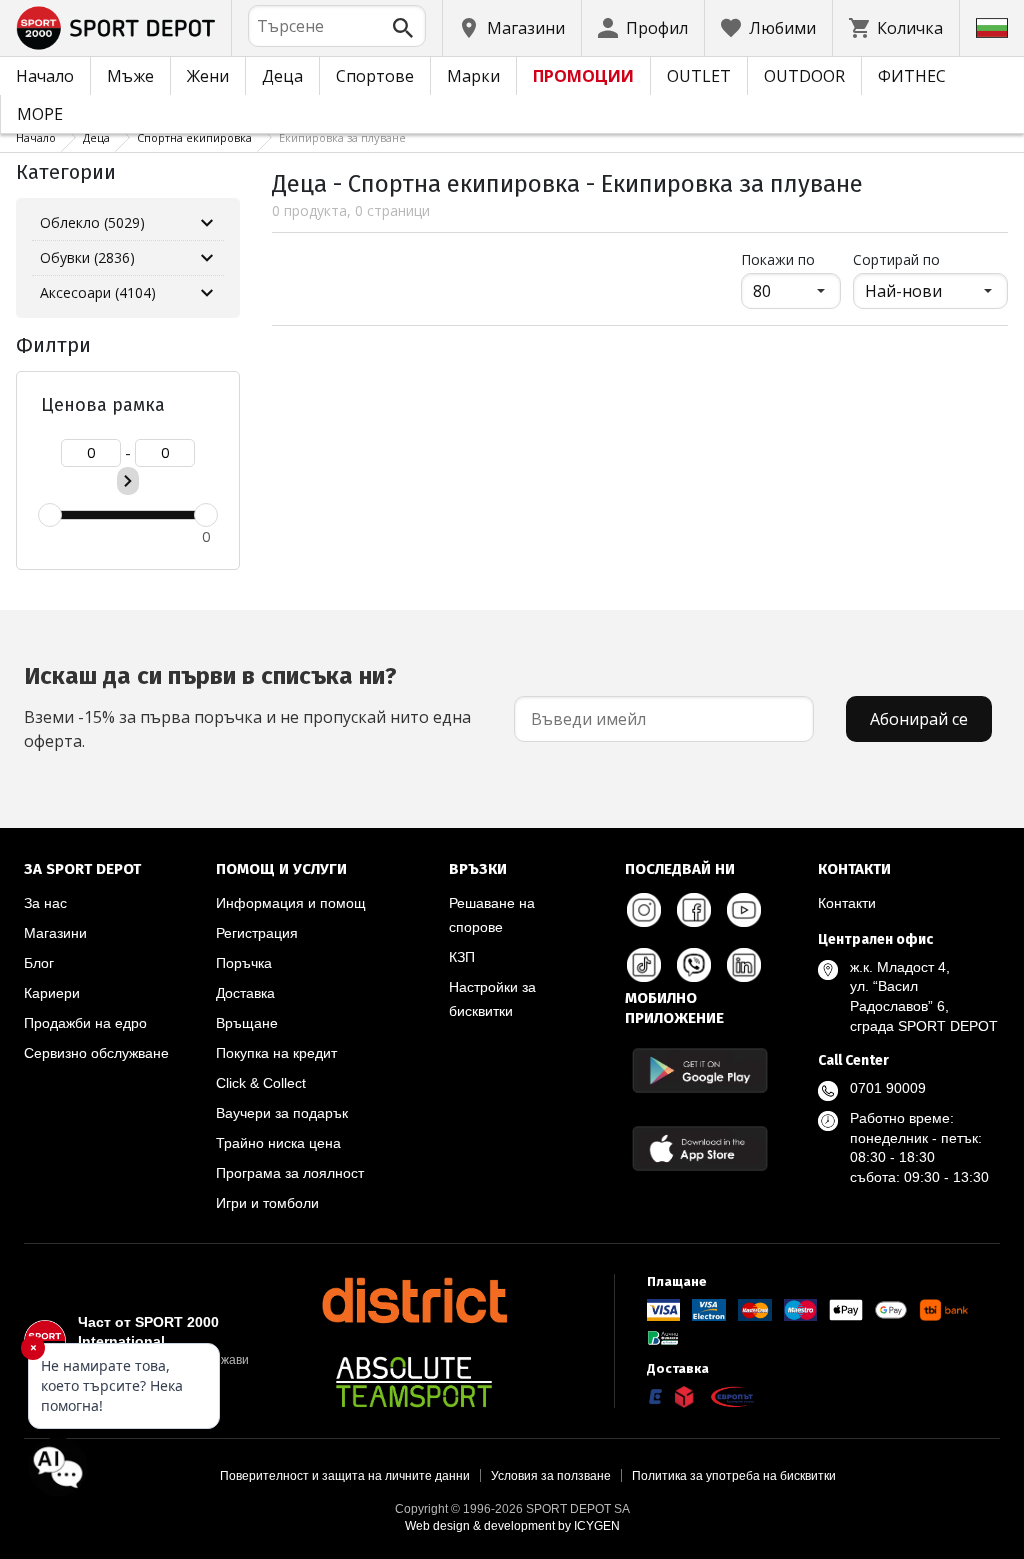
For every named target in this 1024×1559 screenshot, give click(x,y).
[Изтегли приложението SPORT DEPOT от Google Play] (700, 1070)
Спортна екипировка (194, 137)
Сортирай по (896, 259)
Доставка (245, 993)
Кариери (52, 993)
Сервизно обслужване (96, 1053)
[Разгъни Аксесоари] (207, 293)
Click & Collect (261, 1083)
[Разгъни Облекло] (207, 223)
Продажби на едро (85, 1023)
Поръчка (244, 963)
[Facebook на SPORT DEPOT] (694, 910)
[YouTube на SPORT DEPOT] (744, 910)
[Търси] (403, 28)
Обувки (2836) (87, 257)
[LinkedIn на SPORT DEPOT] (744, 965)
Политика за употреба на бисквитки (734, 1476)
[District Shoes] (414, 1300)
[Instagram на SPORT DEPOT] (644, 910)
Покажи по (791, 259)
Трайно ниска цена (278, 1143)
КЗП (462, 957)
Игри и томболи (267, 1203)
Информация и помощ (291, 903)
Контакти (847, 903)
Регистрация (257, 933)
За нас (45, 903)
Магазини (55, 933)
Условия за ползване (551, 1476)
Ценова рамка (103, 405)
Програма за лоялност (290, 1173)
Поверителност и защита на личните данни (345, 1476)
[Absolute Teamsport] (414, 1382)
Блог (39, 963)
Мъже (130, 76)
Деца (282, 76)
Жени (208, 76)
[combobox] (337, 26)
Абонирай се (919, 719)
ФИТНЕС (912, 76)
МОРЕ (40, 114)
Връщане (247, 1023)
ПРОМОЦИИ (583, 76)
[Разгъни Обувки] (207, 258)
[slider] (50, 515)
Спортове (375, 76)
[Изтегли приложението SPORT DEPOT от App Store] (700, 1148)
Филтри (53, 345)
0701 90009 (888, 1088)
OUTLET (699, 76)
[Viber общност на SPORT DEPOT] (694, 965)
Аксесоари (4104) (98, 292)
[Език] (992, 28)
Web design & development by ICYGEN (512, 1526)
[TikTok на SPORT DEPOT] (644, 965)
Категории (66, 172)
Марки (473, 76)
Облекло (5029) (92, 222)
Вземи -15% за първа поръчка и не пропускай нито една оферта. (247, 707)
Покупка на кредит (276, 1053)
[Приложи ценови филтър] (128, 481)
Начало (45, 76)
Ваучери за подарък (282, 1113)
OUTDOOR (804, 76)
